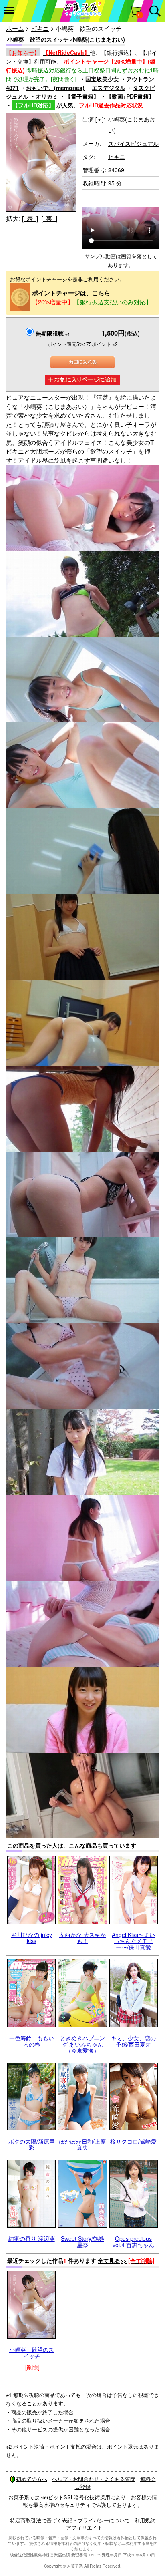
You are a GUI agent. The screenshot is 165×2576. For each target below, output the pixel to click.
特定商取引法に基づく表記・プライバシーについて (70, 2520)
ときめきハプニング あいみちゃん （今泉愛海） (82, 2044)
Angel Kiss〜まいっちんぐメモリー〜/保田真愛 (133, 1941)
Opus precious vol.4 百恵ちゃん (133, 2241)
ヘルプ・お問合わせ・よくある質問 (94, 2479)
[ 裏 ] (49, 218)
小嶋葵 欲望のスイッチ (32, 2352)
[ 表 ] (30, 218)
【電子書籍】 (82, 96)
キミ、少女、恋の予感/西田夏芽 (133, 2041)
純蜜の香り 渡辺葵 (32, 2238)
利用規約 (145, 2520)
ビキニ (40, 28)
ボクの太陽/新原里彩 (32, 2144)
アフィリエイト (84, 2527)
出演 (93, 119)
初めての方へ (32, 2479)
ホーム (15, 28)
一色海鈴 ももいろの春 (32, 2041)
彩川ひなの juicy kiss (32, 1938)
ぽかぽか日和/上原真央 (82, 2144)
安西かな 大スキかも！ (82, 1938)
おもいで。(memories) (55, 88)
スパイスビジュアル (133, 143)
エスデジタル (109, 88)
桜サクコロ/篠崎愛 (133, 2141)
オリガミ (47, 96)
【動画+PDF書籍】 (130, 96)
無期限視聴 (53, 333)
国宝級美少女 (102, 79)
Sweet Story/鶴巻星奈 (82, 2241)
